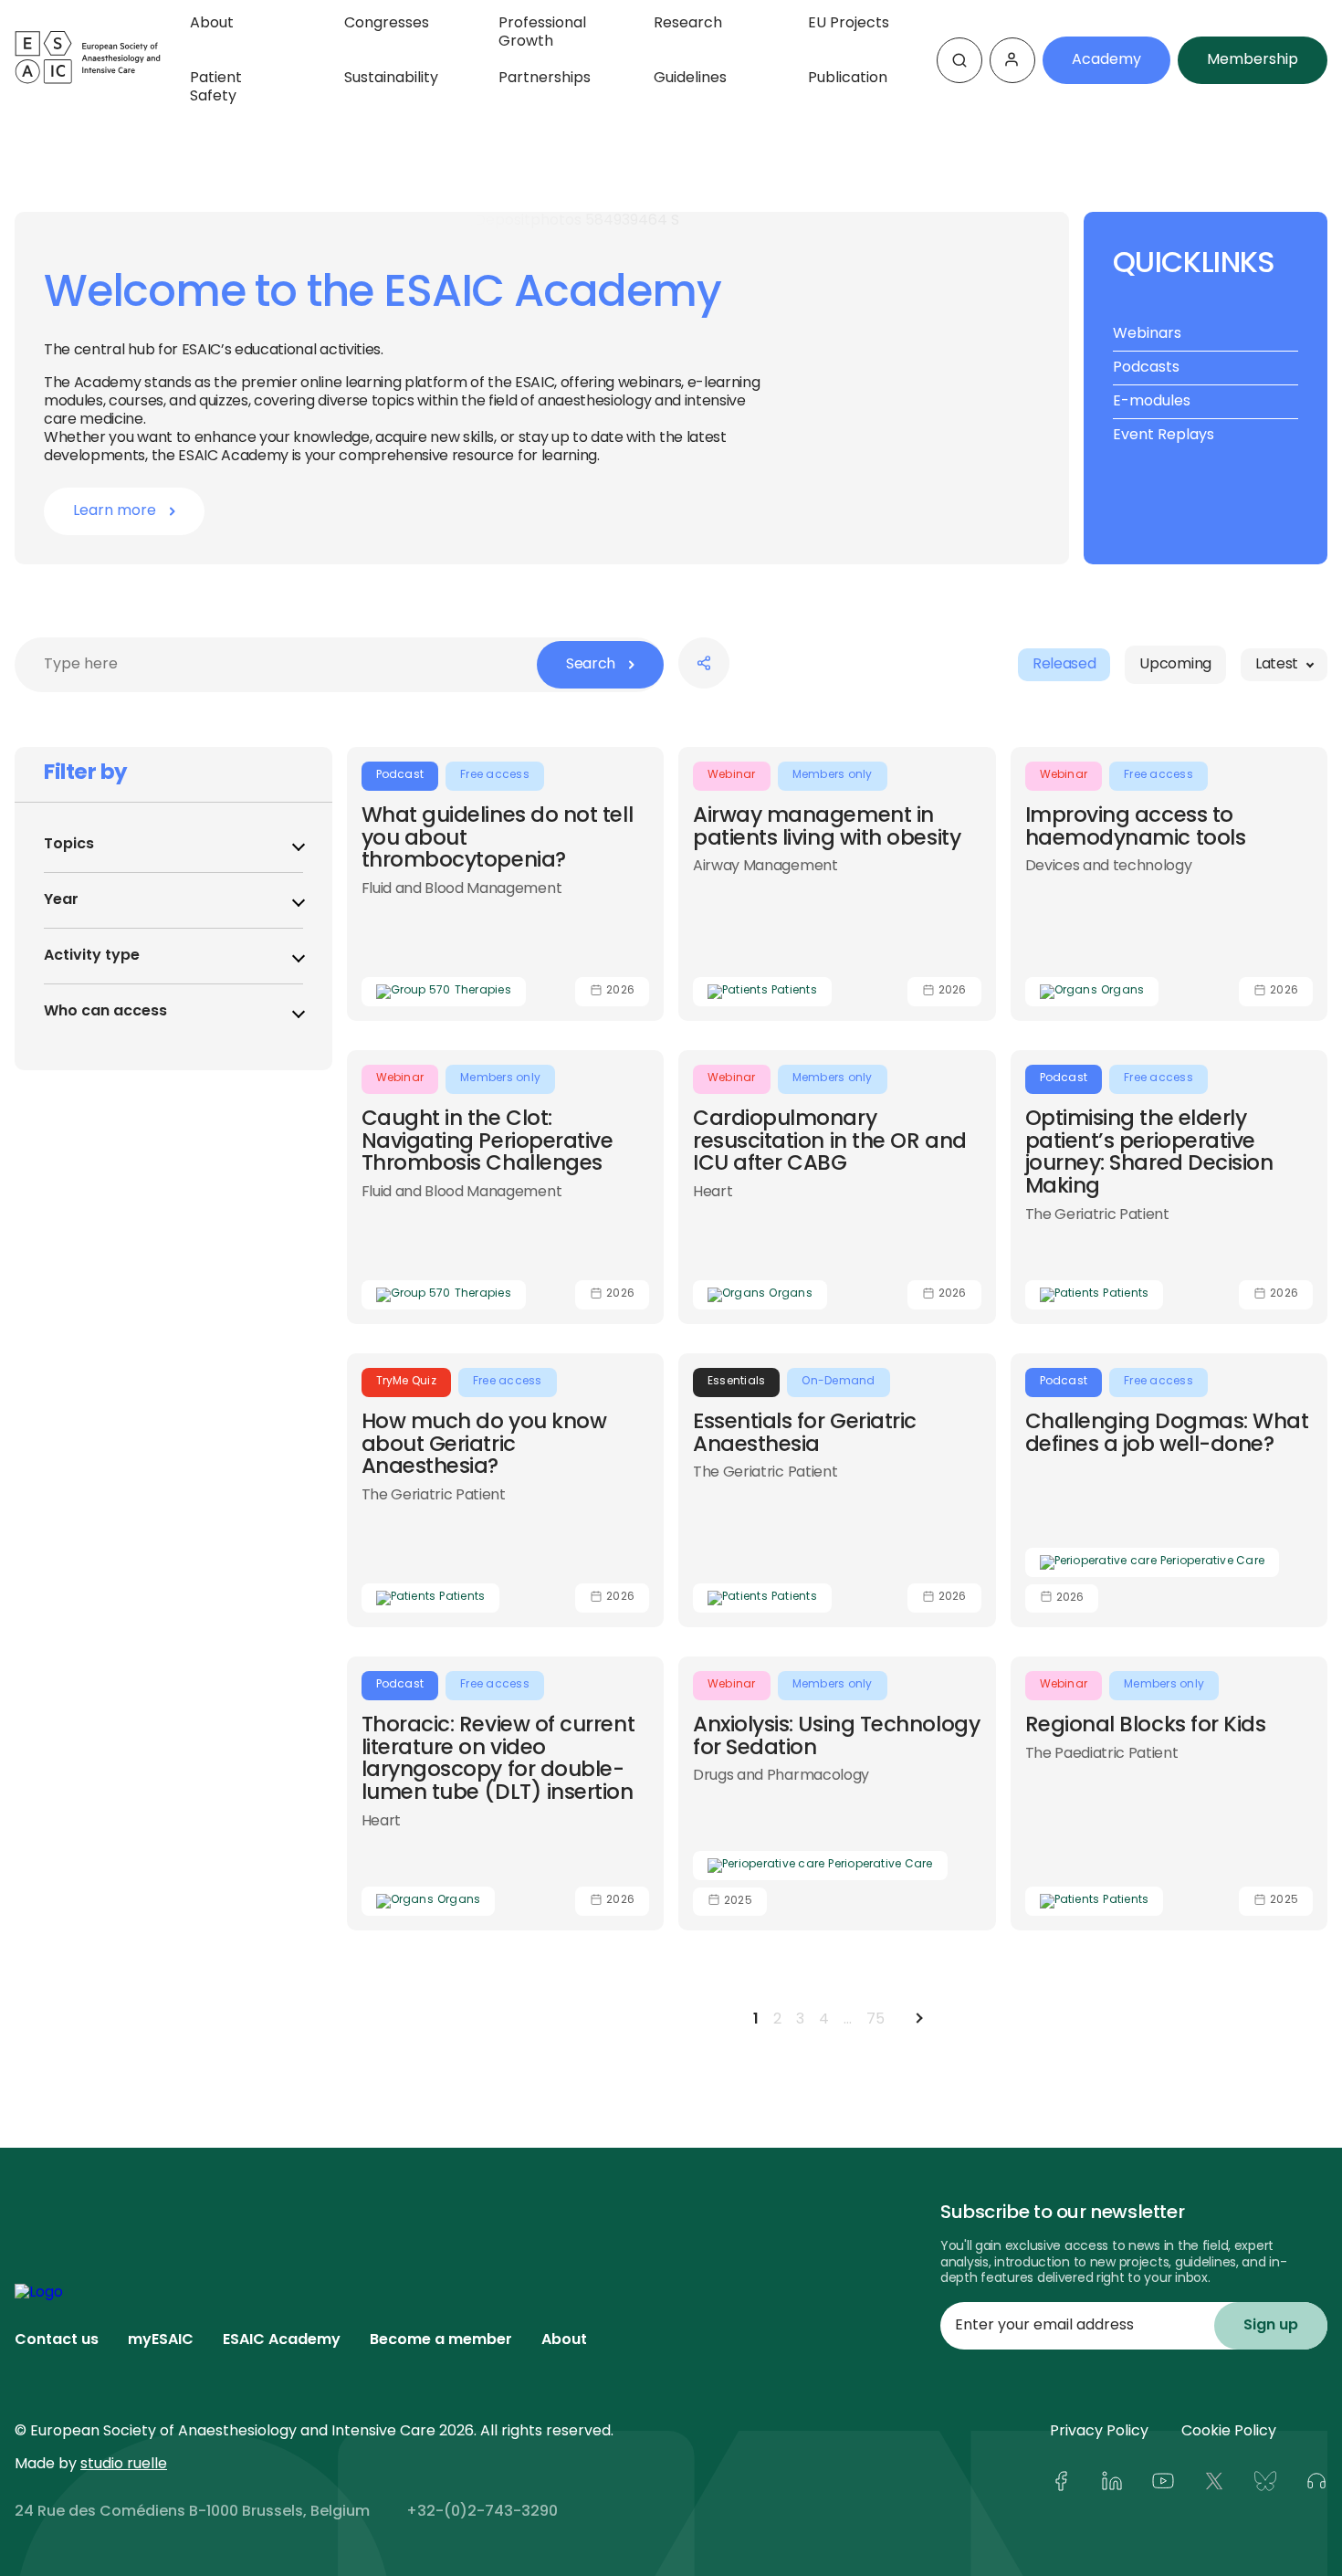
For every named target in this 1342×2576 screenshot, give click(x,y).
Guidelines (690, 79)
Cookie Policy (1229, 2432)
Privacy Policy (1099, 2432)
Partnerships (545, 79)
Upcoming (1175, 665)
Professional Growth (542, 33)
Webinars (1147, 336)
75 (875, 2020)
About (212, 24)
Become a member (441, 2340)
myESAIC (161, 2340)
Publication (848, 79)
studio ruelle (124, 2465)
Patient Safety (216, 88)
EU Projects (849, 24)
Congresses (387, 24)
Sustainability (391, 79)
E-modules (1152, 403)
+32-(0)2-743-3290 (482, 2512)
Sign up (1271, 2326)
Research (688, 24)
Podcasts (1146, 369)
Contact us (57, 2340)
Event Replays (1164, 437)
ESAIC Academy (282, 2340)
